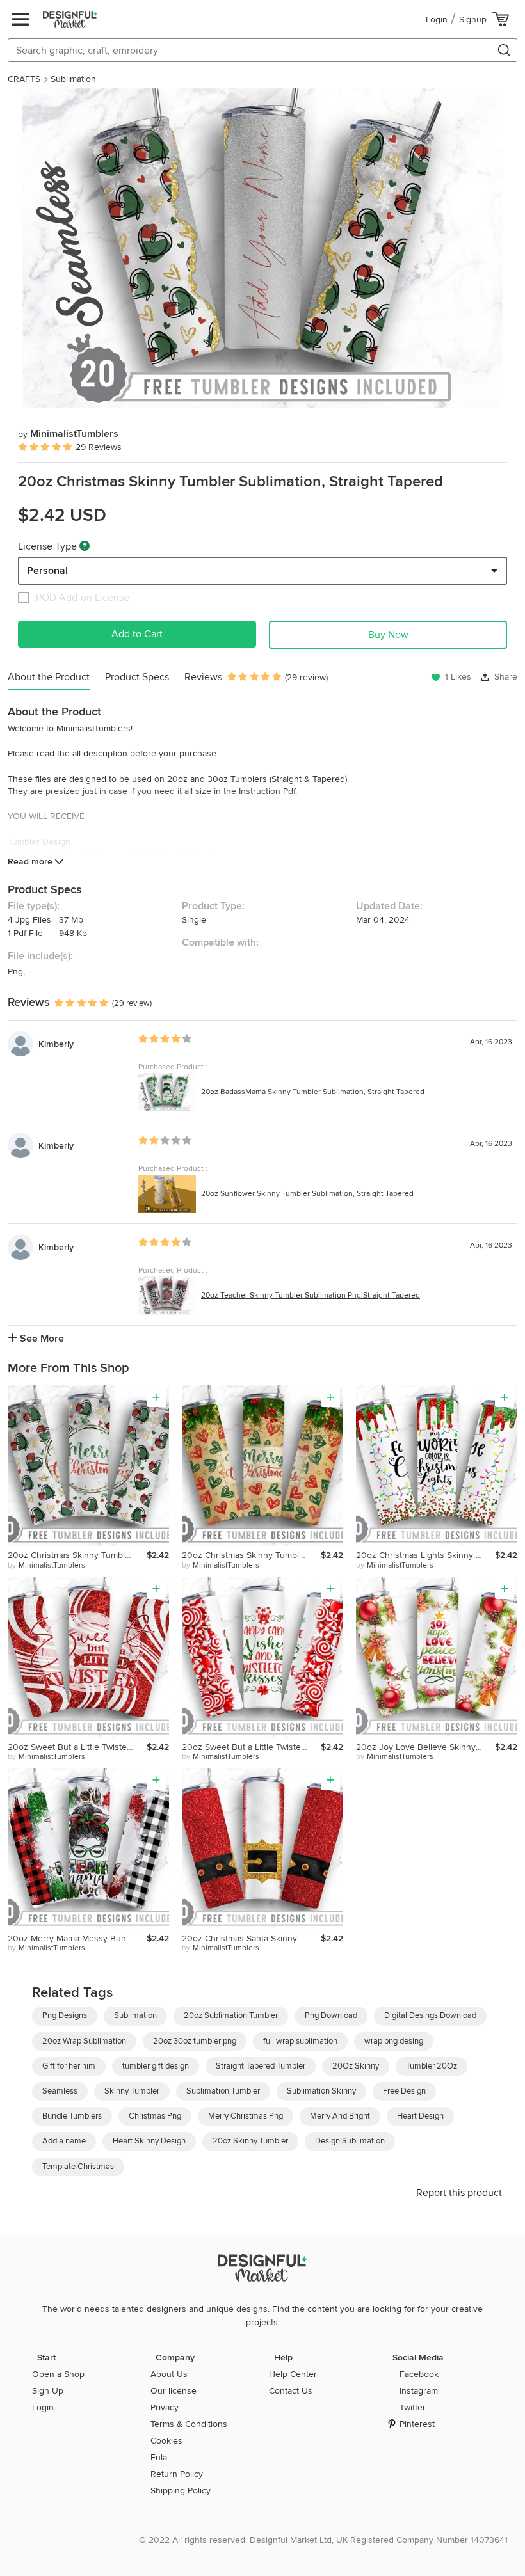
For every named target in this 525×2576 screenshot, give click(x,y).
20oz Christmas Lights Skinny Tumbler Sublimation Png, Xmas (425, 1555)
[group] (262, 248)
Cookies (166, 2441)
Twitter (413, 2407)
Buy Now (388, 635)
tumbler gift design (156, 2066)
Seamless (60, 2091)
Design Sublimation (350, 2141)
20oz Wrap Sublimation (84, 2041)
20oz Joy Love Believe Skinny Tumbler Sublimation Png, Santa (425, 1747)
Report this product (459, 2193)
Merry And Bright (340, 2116)
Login (437, 20)
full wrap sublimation (300, 2041)
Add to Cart (137, 634)
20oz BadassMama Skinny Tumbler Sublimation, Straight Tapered (313, 1092)
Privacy (165, 2407)
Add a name (64, 2141)
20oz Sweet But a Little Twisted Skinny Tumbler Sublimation (77, 1747)
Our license (174, 2391)
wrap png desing (394, 2041)
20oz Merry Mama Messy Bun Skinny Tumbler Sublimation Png (77, 1938)
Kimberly (56, 1044)
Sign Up (48, 2391)
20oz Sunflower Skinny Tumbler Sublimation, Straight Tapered (307, 1194)
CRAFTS (24, 79)
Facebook (419, 2374)
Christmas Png (155, 2116)
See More (41, 1339)
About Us (169, 2374)
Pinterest (417, 2424)
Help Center (293, 2374)
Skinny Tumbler (132, 2091)
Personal (47, 571)
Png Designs (65, 2015)
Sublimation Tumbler (223, 2091)
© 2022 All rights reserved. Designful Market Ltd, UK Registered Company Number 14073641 (323, 2540)
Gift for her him (69, 2066)
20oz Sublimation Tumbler (231, 2015)
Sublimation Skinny (321, 2091)
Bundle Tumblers (72, 2116)
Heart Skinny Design (149, 2141)
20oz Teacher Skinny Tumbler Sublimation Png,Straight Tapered (311, 1295)
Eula (159, 2457)
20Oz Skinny (356, 2066)
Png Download (331, 2015)
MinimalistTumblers (68, 434)
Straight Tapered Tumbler (261, 2066)
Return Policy (177, 2474)
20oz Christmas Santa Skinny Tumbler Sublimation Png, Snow (251, 1938)
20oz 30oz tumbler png (195, 2041)
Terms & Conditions (189, 2424)
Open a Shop (58, 2374)
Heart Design (420, 2116)
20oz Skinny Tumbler (250, 2141)
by (46, 1565)
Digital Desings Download (430, 2015)
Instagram (419, 2391)
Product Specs (137, 677)
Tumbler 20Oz (432, 2066)
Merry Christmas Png (246, 2116)
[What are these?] (85, 546)
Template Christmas (78, 2167)
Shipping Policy (181, 2491)
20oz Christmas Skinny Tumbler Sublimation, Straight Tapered (77, 1555)
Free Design (404, 2091)
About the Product (49, 677)
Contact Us (291, 2391)
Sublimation (73, 79)
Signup (473, 20)
